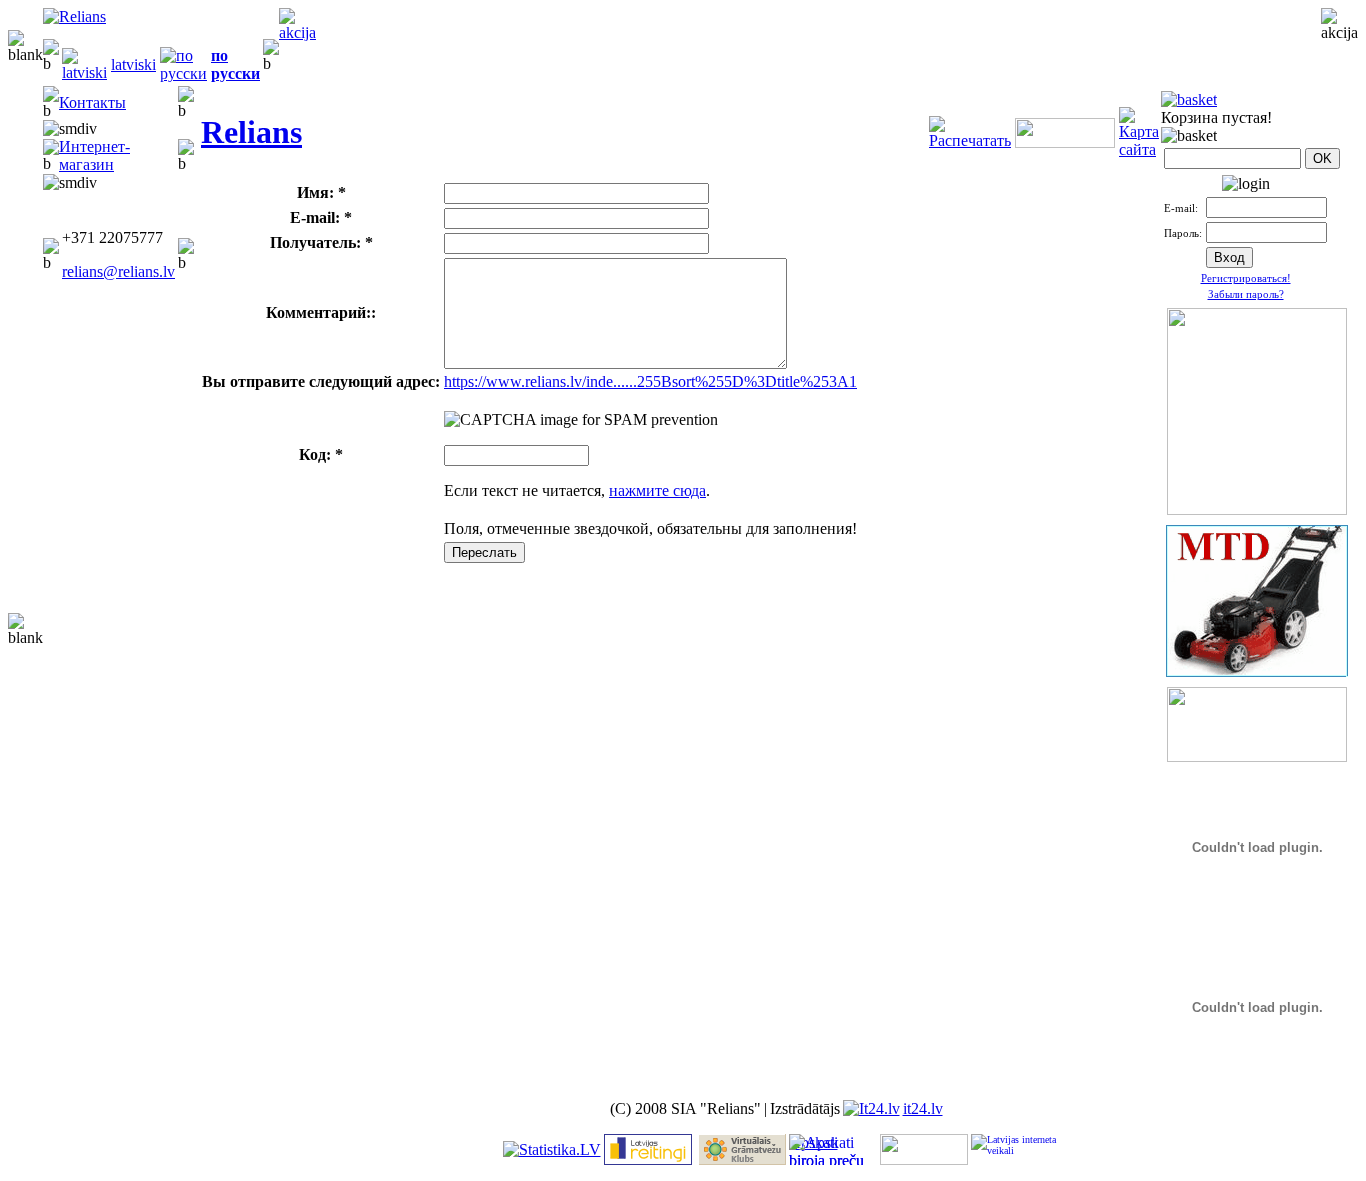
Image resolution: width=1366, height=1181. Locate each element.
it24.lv (923, 1108)
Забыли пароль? (1246, 294)
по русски (235, 64)
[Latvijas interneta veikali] (1015, 1149)
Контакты (92, 102)
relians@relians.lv (118, 271)
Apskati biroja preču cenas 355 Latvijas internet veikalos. (826, 1149)
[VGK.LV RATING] (742, 1159)
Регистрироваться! (1246, 278)
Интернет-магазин (94, 155)
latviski (133, 64)
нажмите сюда (657, 490)
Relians (251, 132)
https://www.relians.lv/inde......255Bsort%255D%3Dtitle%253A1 (650, 381)
